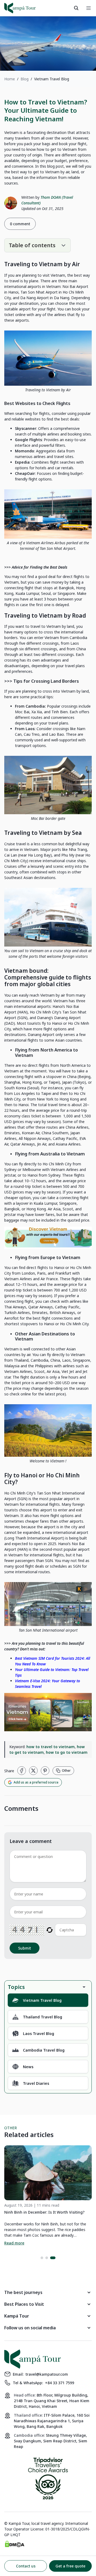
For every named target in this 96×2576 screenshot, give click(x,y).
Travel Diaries (36, 2083)
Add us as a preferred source (36, 1782)
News (28, 2067)
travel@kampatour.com (47, 2374)
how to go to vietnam (67, 1752)
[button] (42, 2258)
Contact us (26, 2566)
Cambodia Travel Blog (44, 2050)
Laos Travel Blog (39, 2034)
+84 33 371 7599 (60, 2383)
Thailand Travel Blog (43, 2017)
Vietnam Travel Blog (42, 2000)
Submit (25, 1948)
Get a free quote (70, 2566)
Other (66, 1770)
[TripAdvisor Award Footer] (48, 2479)
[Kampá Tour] (20, 8)
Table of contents (32, 245)
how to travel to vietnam (51, 1747)
